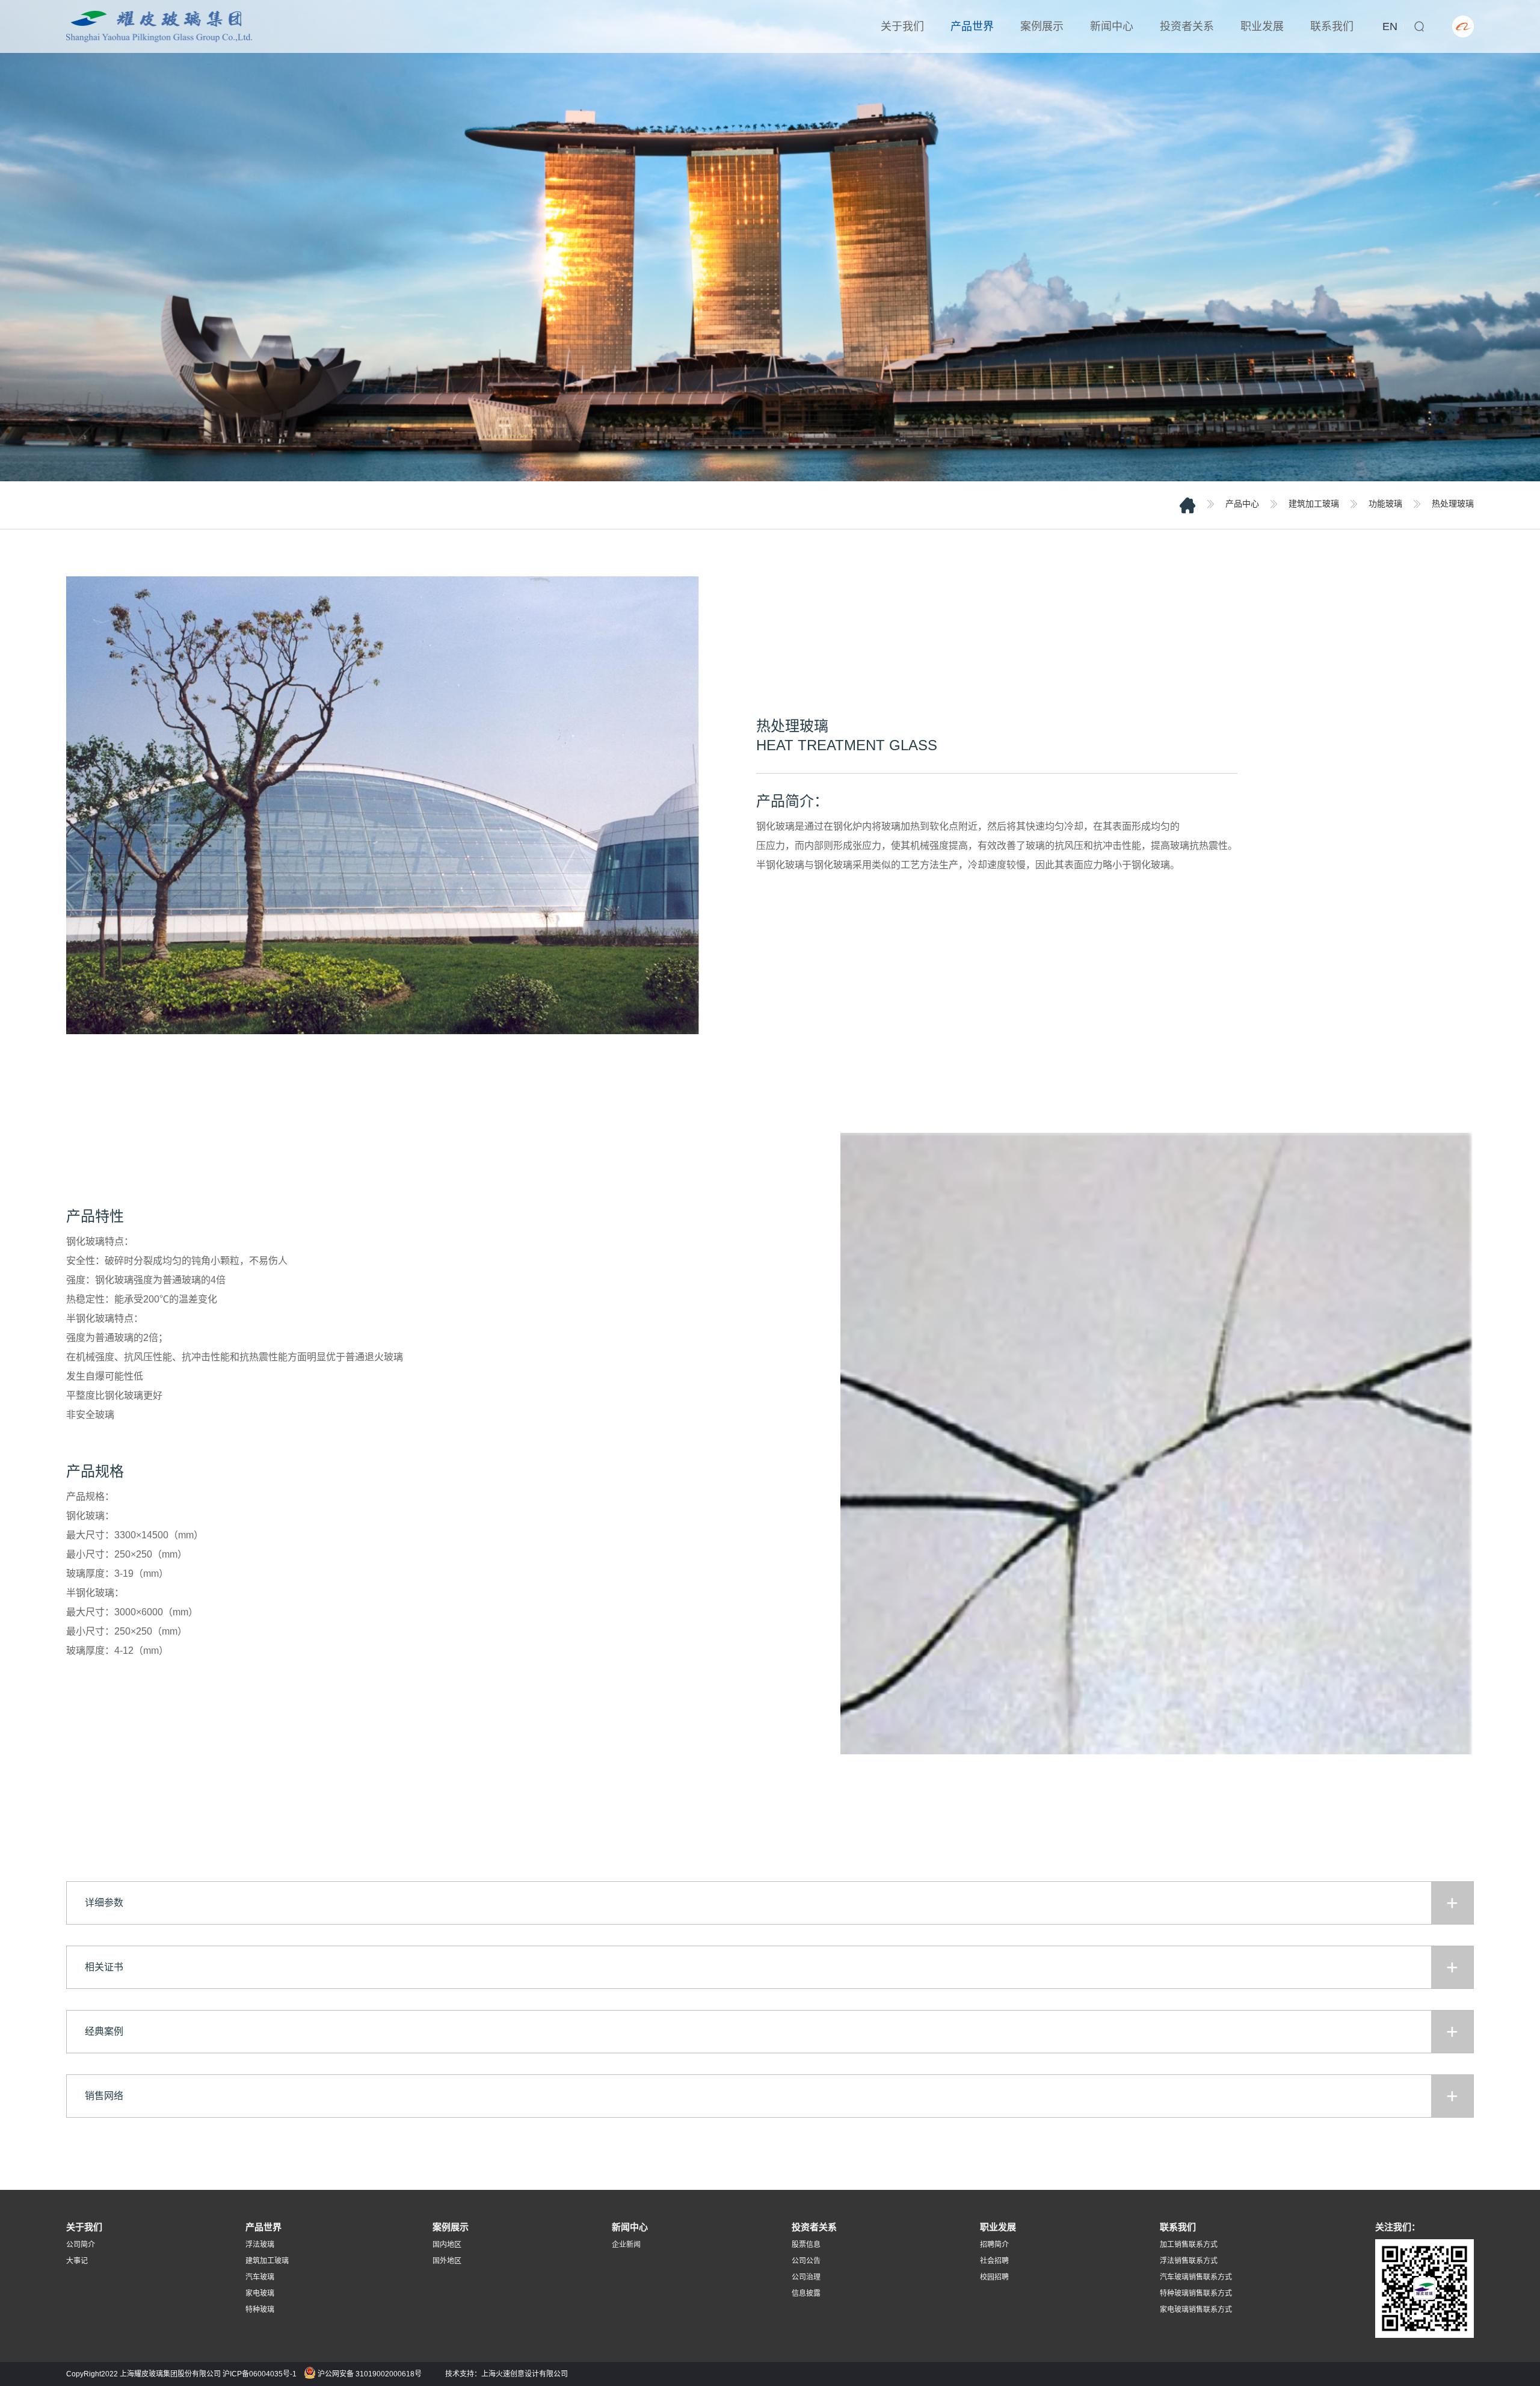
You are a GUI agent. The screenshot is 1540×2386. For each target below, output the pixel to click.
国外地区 (447, 2261)
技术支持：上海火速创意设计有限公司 (507, 2374)
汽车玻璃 (260, 2277)
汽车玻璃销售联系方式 (1196, 2277)
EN (1390, 26)
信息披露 (806, 2293)
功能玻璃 (1385, 504)
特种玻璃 (260, 2310)
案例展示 (1042, 26)
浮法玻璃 (260, 2245)
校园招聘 (994, 2277)
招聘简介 (994, 2245)
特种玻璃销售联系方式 (1196, 2293)
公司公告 (806, 2261)
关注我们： (1398, 2227)
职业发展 (1262, 26)
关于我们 (902, 26)
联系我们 (1332, 26)
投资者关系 (1187, 26)
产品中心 (1242, 504)
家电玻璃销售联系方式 (1196, 2310)
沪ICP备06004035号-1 (260, 2374)
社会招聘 (994, 2261)
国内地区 (447, 2245)
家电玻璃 (260, 2293)
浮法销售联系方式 (1189, 2261)
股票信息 (806, 2245)
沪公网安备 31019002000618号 (369, 2374)
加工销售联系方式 (1189, 2245)
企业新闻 (626, 2245)
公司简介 (81, 2245)
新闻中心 (1112, 26)
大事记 (77, 2261)
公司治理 (806, 2277)
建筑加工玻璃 (1314, 504)
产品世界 (972, 26)
